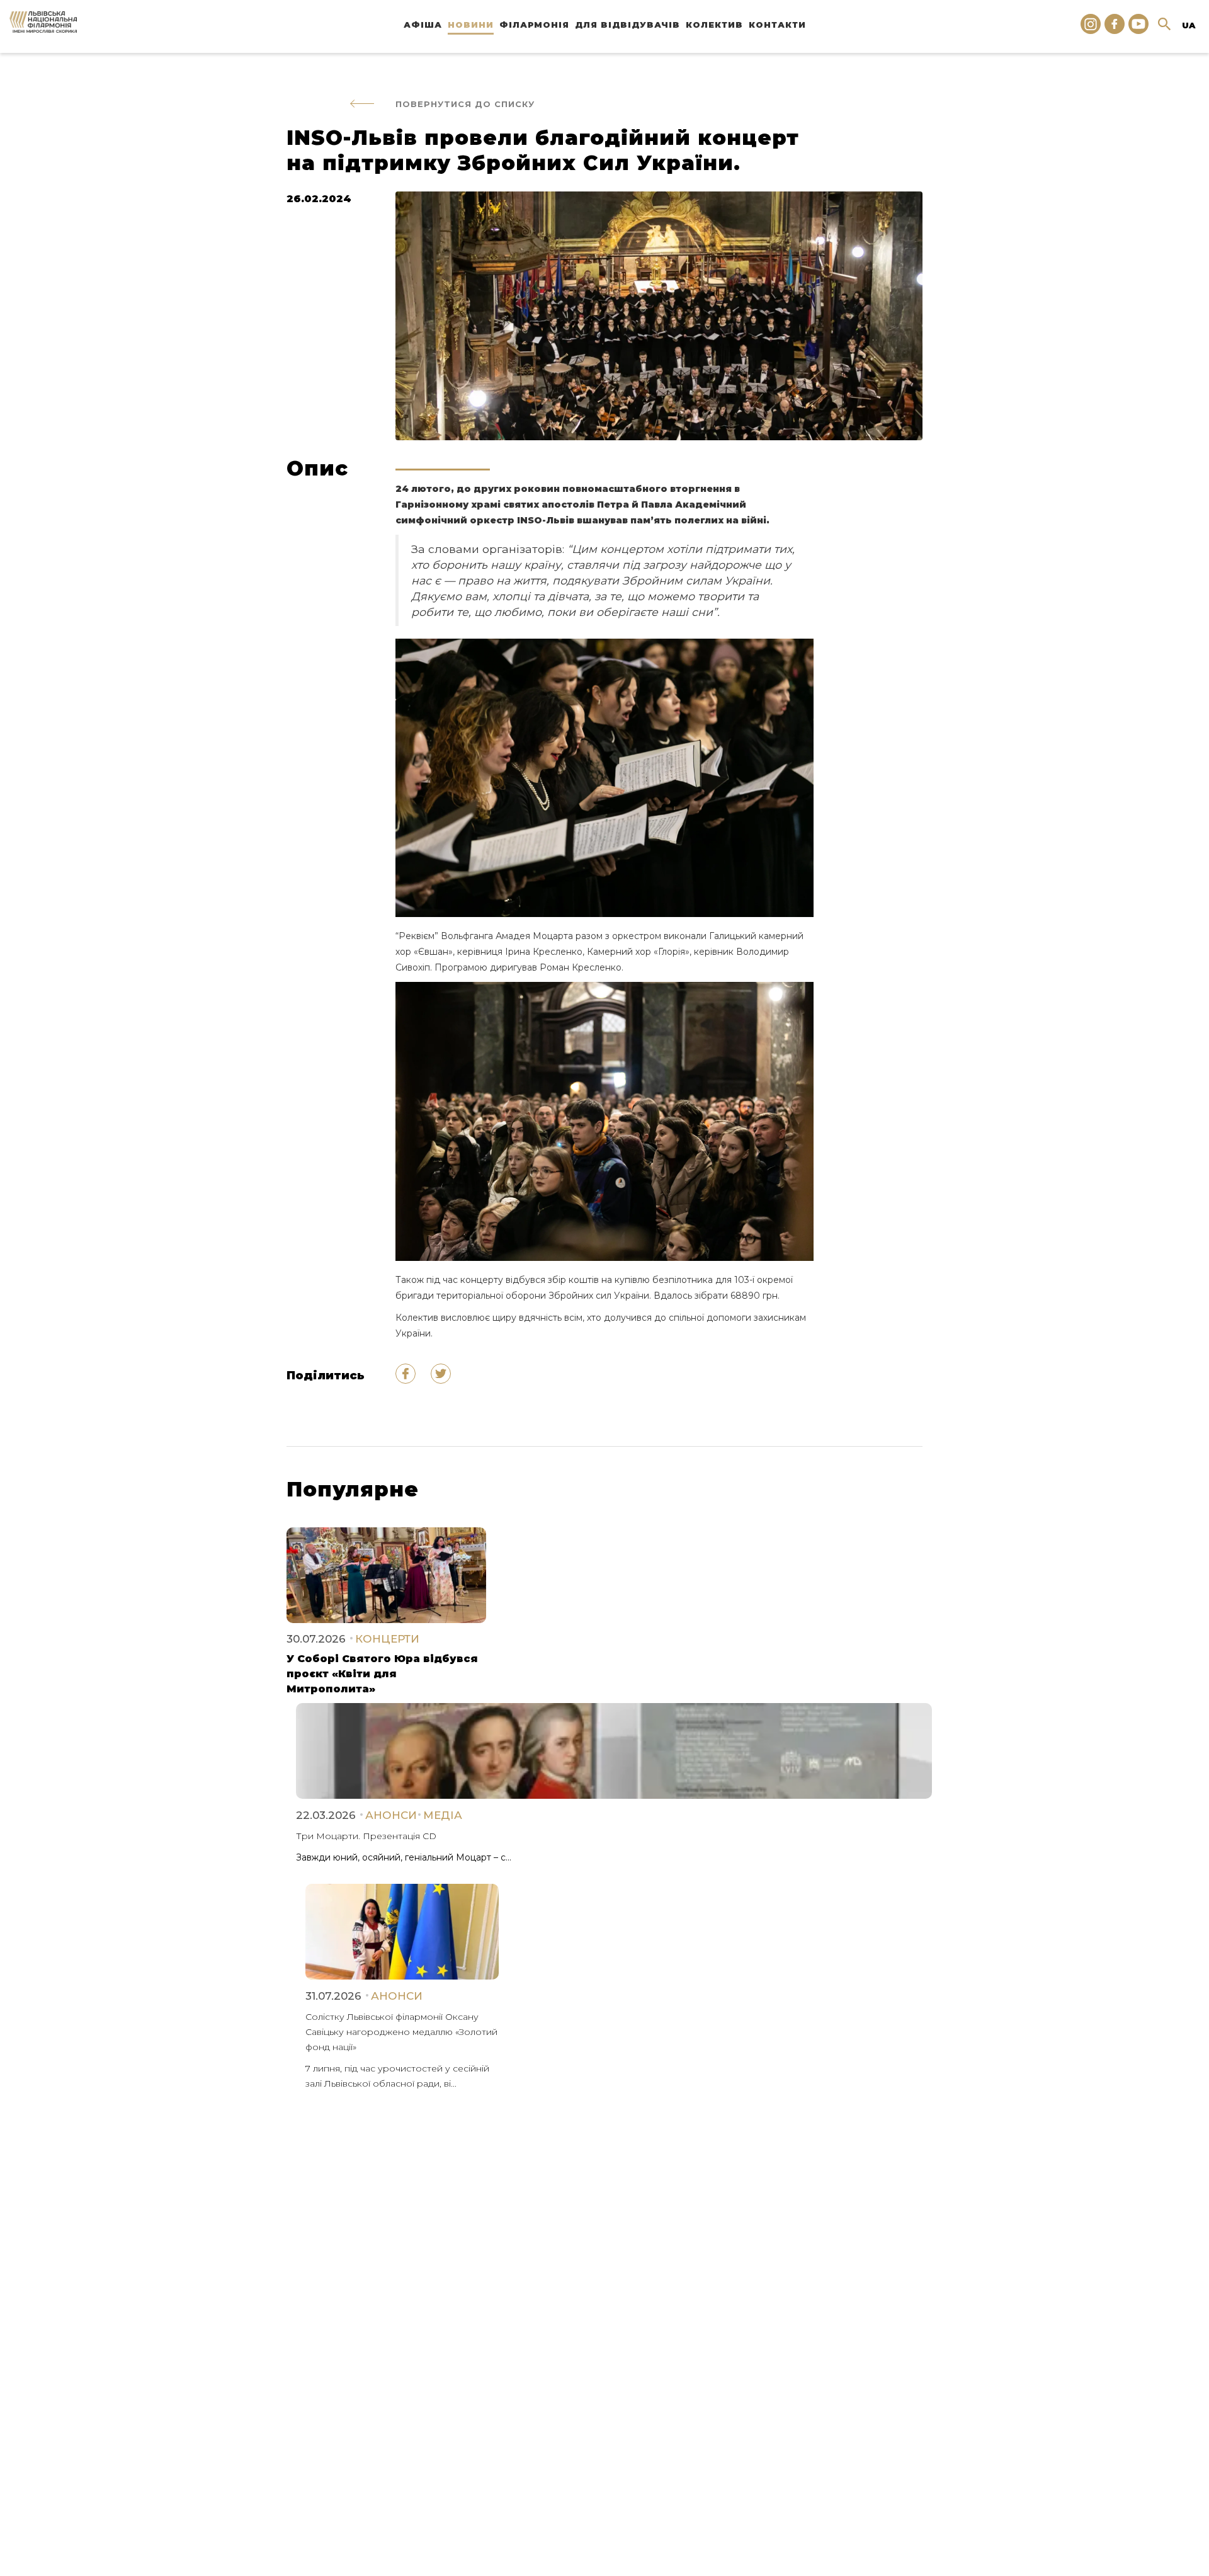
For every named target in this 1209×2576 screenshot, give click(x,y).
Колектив (714, 25)
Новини (471, 25)
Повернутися (465, 104)
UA (1189, 25)
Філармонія (534, 25)
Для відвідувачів (627, 25)
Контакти (777, 25)
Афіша (423, 25)
